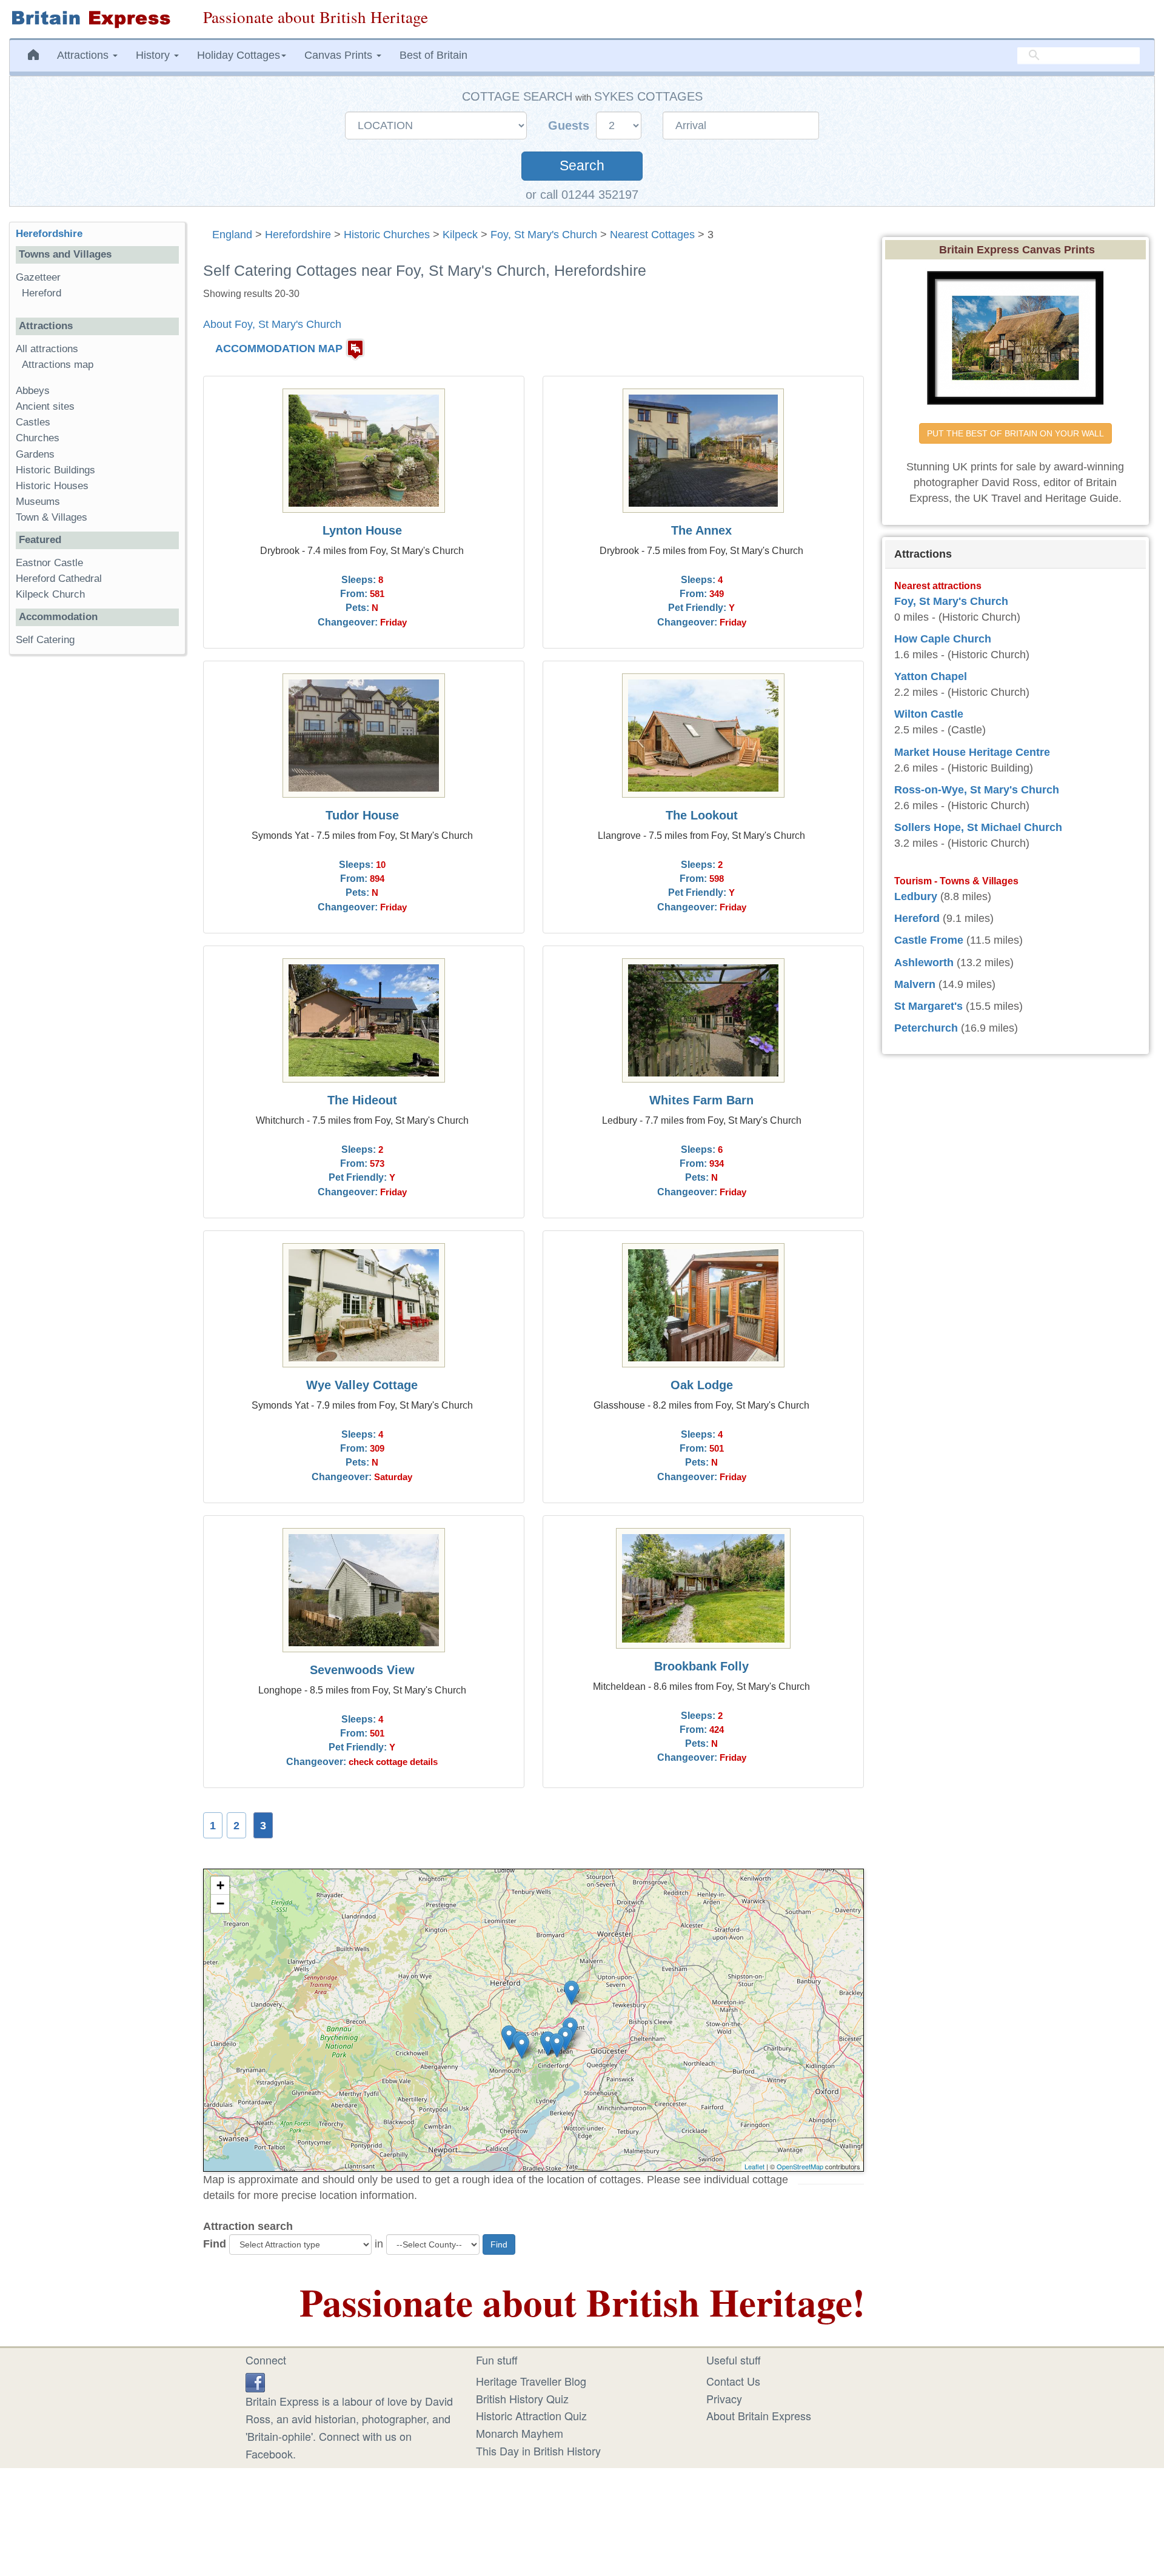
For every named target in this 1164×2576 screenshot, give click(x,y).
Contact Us (733, 2381)
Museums (38, 502)
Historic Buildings (55, 470)
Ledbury (916, 896)
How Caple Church (943, 639)
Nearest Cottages (652, 235)
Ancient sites (45, 406)
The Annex (701, 530)
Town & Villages (52, 517)
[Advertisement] (97, 851)
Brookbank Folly (701, 1666)
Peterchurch (926, 1028)
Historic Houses (52, 486)
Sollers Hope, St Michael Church (978, 827)
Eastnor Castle (49, 563)
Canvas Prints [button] (340, 55)
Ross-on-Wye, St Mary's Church (977, 790)
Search (582, 166)
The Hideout (362, 1100)
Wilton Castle (929, 714)
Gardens (35, 454)
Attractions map (58, 365)
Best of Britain (433, 55)
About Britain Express (759, 2415)
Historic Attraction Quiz (531, 2415)
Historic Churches (387, 235)
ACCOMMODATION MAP (279, 349)
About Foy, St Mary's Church (272, 324)
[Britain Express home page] (97, 19)
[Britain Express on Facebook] (255, 2381)
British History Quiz (522, 2398)
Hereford (42, 293)
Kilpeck (460, 235)
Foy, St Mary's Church (544, 235)
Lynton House (362, 530)
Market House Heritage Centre (972, 752)
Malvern (915, 984)
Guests (570, 125)
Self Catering (45, 640)
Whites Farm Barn (701, 1100)
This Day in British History (538, 2451)
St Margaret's (928, 1006)
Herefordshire (298, 235)
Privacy (724, 2398)
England (232, 235)
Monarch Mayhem (520, 2433)
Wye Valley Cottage (362, 1385)
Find (215, 2244)
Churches (38, 438)
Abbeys (33, 391)
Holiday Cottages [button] (239, 55)
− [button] (220, 1904)
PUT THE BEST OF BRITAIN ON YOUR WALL (1015, 433)
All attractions (47, 349)
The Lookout (702, 815)
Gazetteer (38, 277)
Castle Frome (929, 940)
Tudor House (362, 815)
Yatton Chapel (931, 676)
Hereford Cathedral (59, 579)
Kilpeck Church (50, 594)
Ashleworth (924, 963)
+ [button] (220, 1885)
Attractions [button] (84, 55)
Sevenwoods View (362, 1670)
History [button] (154, 55)
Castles (33, 422)
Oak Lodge (702, 1385)
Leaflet (754, 2166)
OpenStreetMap (800, 2166)
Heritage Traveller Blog (531, 2381)
